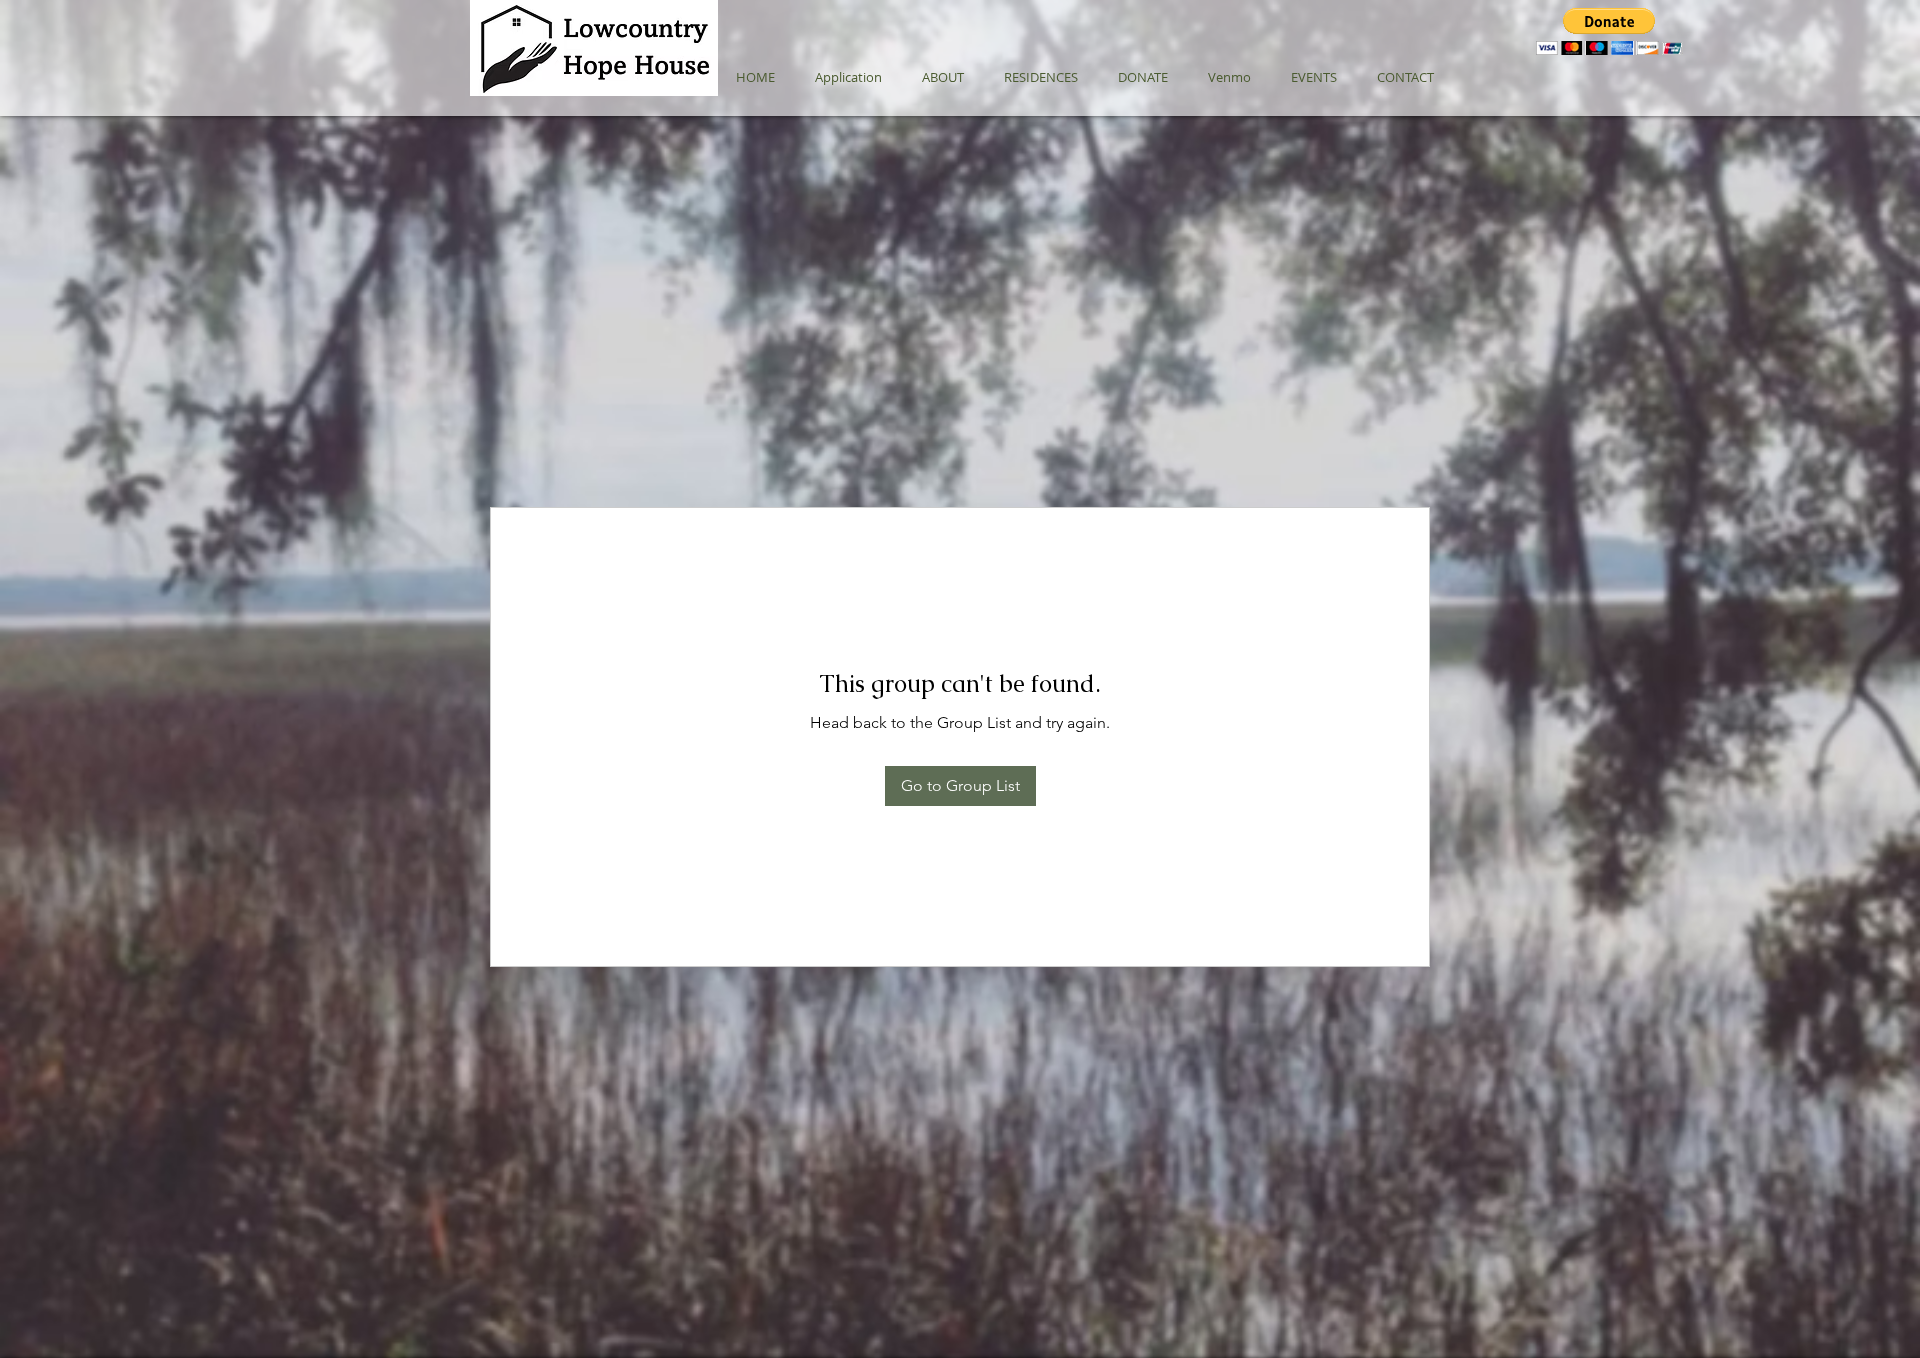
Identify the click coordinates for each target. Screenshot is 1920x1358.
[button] (1609, 31)
